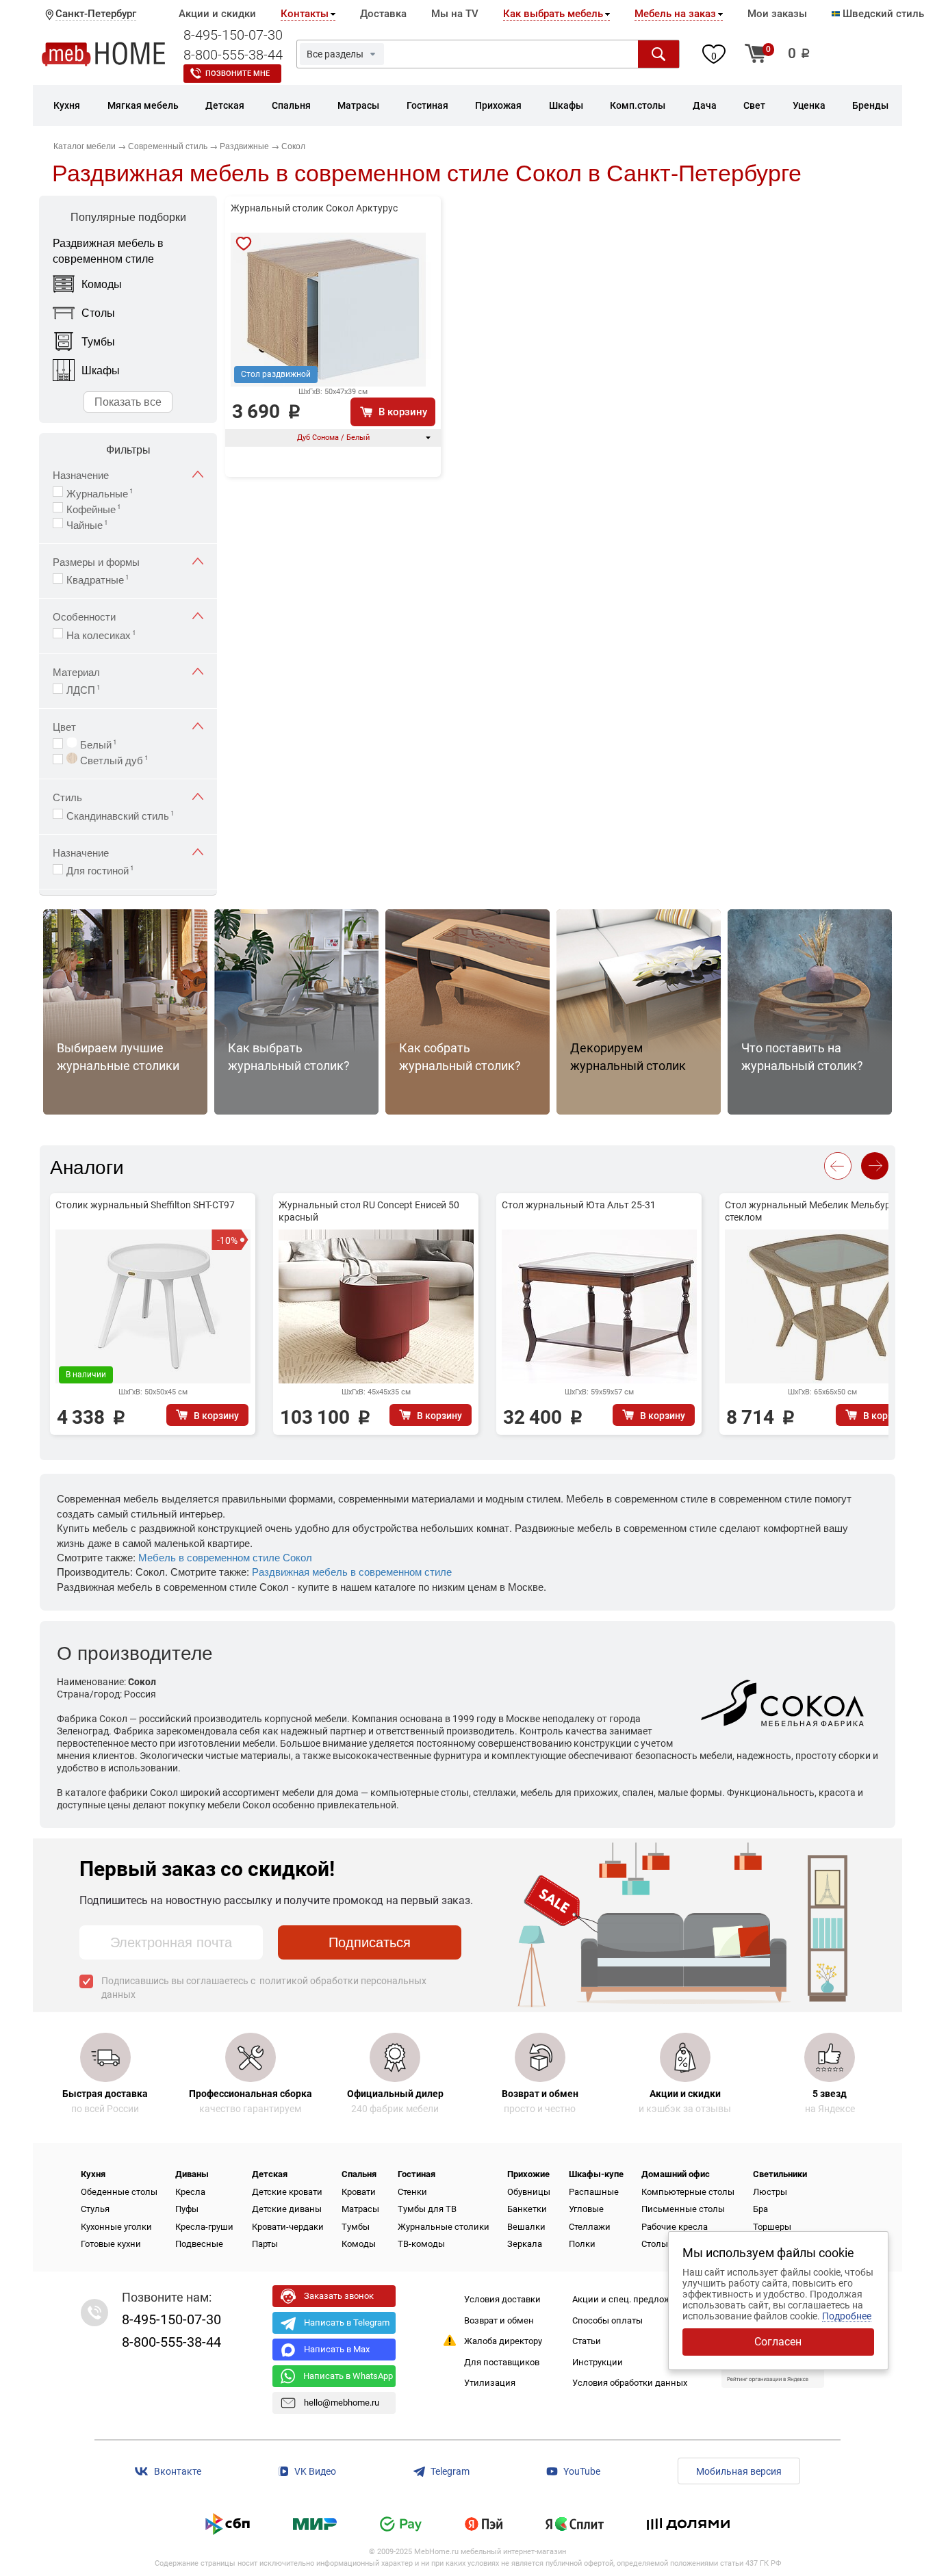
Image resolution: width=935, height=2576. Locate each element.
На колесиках (101, 634)
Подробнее (847, 2316)
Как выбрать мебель (553, 14)
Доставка (383, 14)
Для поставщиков (502, 2362)
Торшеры (772, 2227)
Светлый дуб (113, 759)
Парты (265, 2244)
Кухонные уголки (116, 2227)
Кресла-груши (204, 2227)
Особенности (84, 616)
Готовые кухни (111, 2244)
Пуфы (187, 2209)
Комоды (359, 2244)
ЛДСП (84, 688)
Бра (760, 2209)
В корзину (403, 412)
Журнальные (100, 492)
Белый (97, 743)
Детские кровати (287, 2192)
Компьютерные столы (688, 2192)
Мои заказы (777, 14)
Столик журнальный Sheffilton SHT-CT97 (145, 1205)
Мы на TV (455, 14)
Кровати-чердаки (288, 2227)
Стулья (95, 2209)
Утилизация (490, 2383)
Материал (76, 672)
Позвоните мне (238, 74)
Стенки (412, 2192)
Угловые (586, 2209)
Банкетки (527, 2209)
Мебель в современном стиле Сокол (225, 1557)
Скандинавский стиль (120, 814)
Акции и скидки (217, 14)
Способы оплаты (607, 2320)
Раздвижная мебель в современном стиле (352, 1571)
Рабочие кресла (675, 2227)
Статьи (587, 2341)
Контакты (305, 14)
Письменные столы (683, 2209)
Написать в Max (337, 2349)
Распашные (594, 2192)
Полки (582, 2244)
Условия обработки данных (630, 2383)
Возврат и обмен (499, 2320)
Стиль (67, 797)
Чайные (87, 523)
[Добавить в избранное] (244, 244)
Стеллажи (590, 2227)
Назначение (81, 474)
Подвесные (199, 2244)
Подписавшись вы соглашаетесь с (264, 1988)
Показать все (128, 401)
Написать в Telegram (347, 2323)
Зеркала (525, 2244)
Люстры (770, 2192)
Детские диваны (287, 2209)
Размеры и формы (96, 561)
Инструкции (598, 2362)
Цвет (64, 726)
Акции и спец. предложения (632, 2299)
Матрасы (360, 2209)
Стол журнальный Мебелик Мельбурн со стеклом (817, 1211)
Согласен (778, 2342)
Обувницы (529, 2192)
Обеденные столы (119, 2192)
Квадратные (98, 578)
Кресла (190, 2192)
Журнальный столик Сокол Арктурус (314, 208)
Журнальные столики (444, 2227)
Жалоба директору (503, 2341)
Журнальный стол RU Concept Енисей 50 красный (369, 1211)
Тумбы (356, 2227)
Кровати (359, 2192)
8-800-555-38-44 (233, 55)
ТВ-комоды (421, 2244)
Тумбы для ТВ (427, 2209)
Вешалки (526, 2227)
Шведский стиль (882, 14)
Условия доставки (502, 2299)
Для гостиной (100, 869)
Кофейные (94, 508)
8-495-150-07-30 (233, 35)
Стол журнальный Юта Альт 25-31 (579, 1205)
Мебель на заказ (675, 14)
